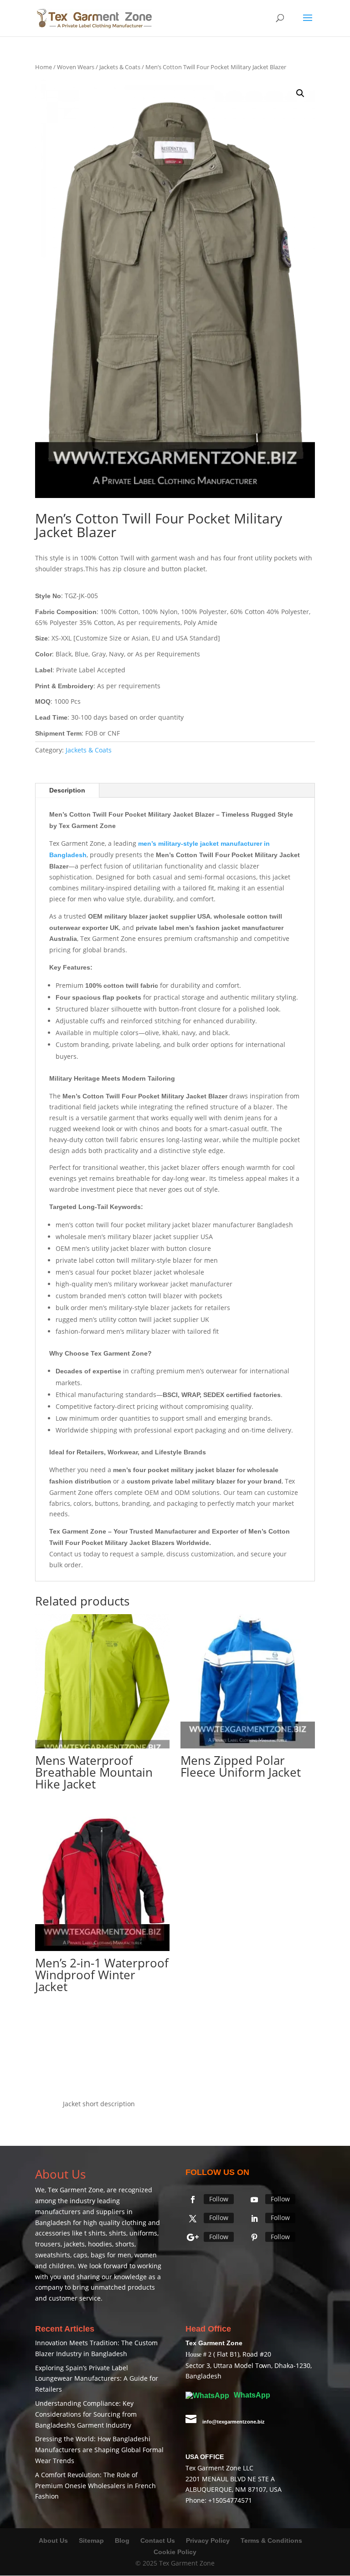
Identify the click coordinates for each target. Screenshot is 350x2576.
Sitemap (91, 2540)
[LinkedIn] (254, 2219)
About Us (53, 2540)
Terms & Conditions (271, 2540)
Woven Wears (76, 67)
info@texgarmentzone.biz (234, 2422)
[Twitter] (193, 2219)
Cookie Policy (175, 2552)
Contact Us (158, 2540)
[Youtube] (254, 2200)
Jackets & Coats (120, 67)
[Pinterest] (254, 2237)
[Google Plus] (193, 2237)
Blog (123, 2540)
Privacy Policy (208, 2540)
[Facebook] (193, 2200)
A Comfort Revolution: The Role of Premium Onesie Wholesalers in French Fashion (95, 2486)
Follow (219, 2199)
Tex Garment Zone (76, 2190)
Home (44, 67)
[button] (300, 93)
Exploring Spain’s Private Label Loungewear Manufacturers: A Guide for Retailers (97, 2379)
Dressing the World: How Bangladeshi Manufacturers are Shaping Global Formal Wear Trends (99, 2450)
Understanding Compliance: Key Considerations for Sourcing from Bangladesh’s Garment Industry (86, 2414)
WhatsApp (251, 2395)
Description (67, 790)
